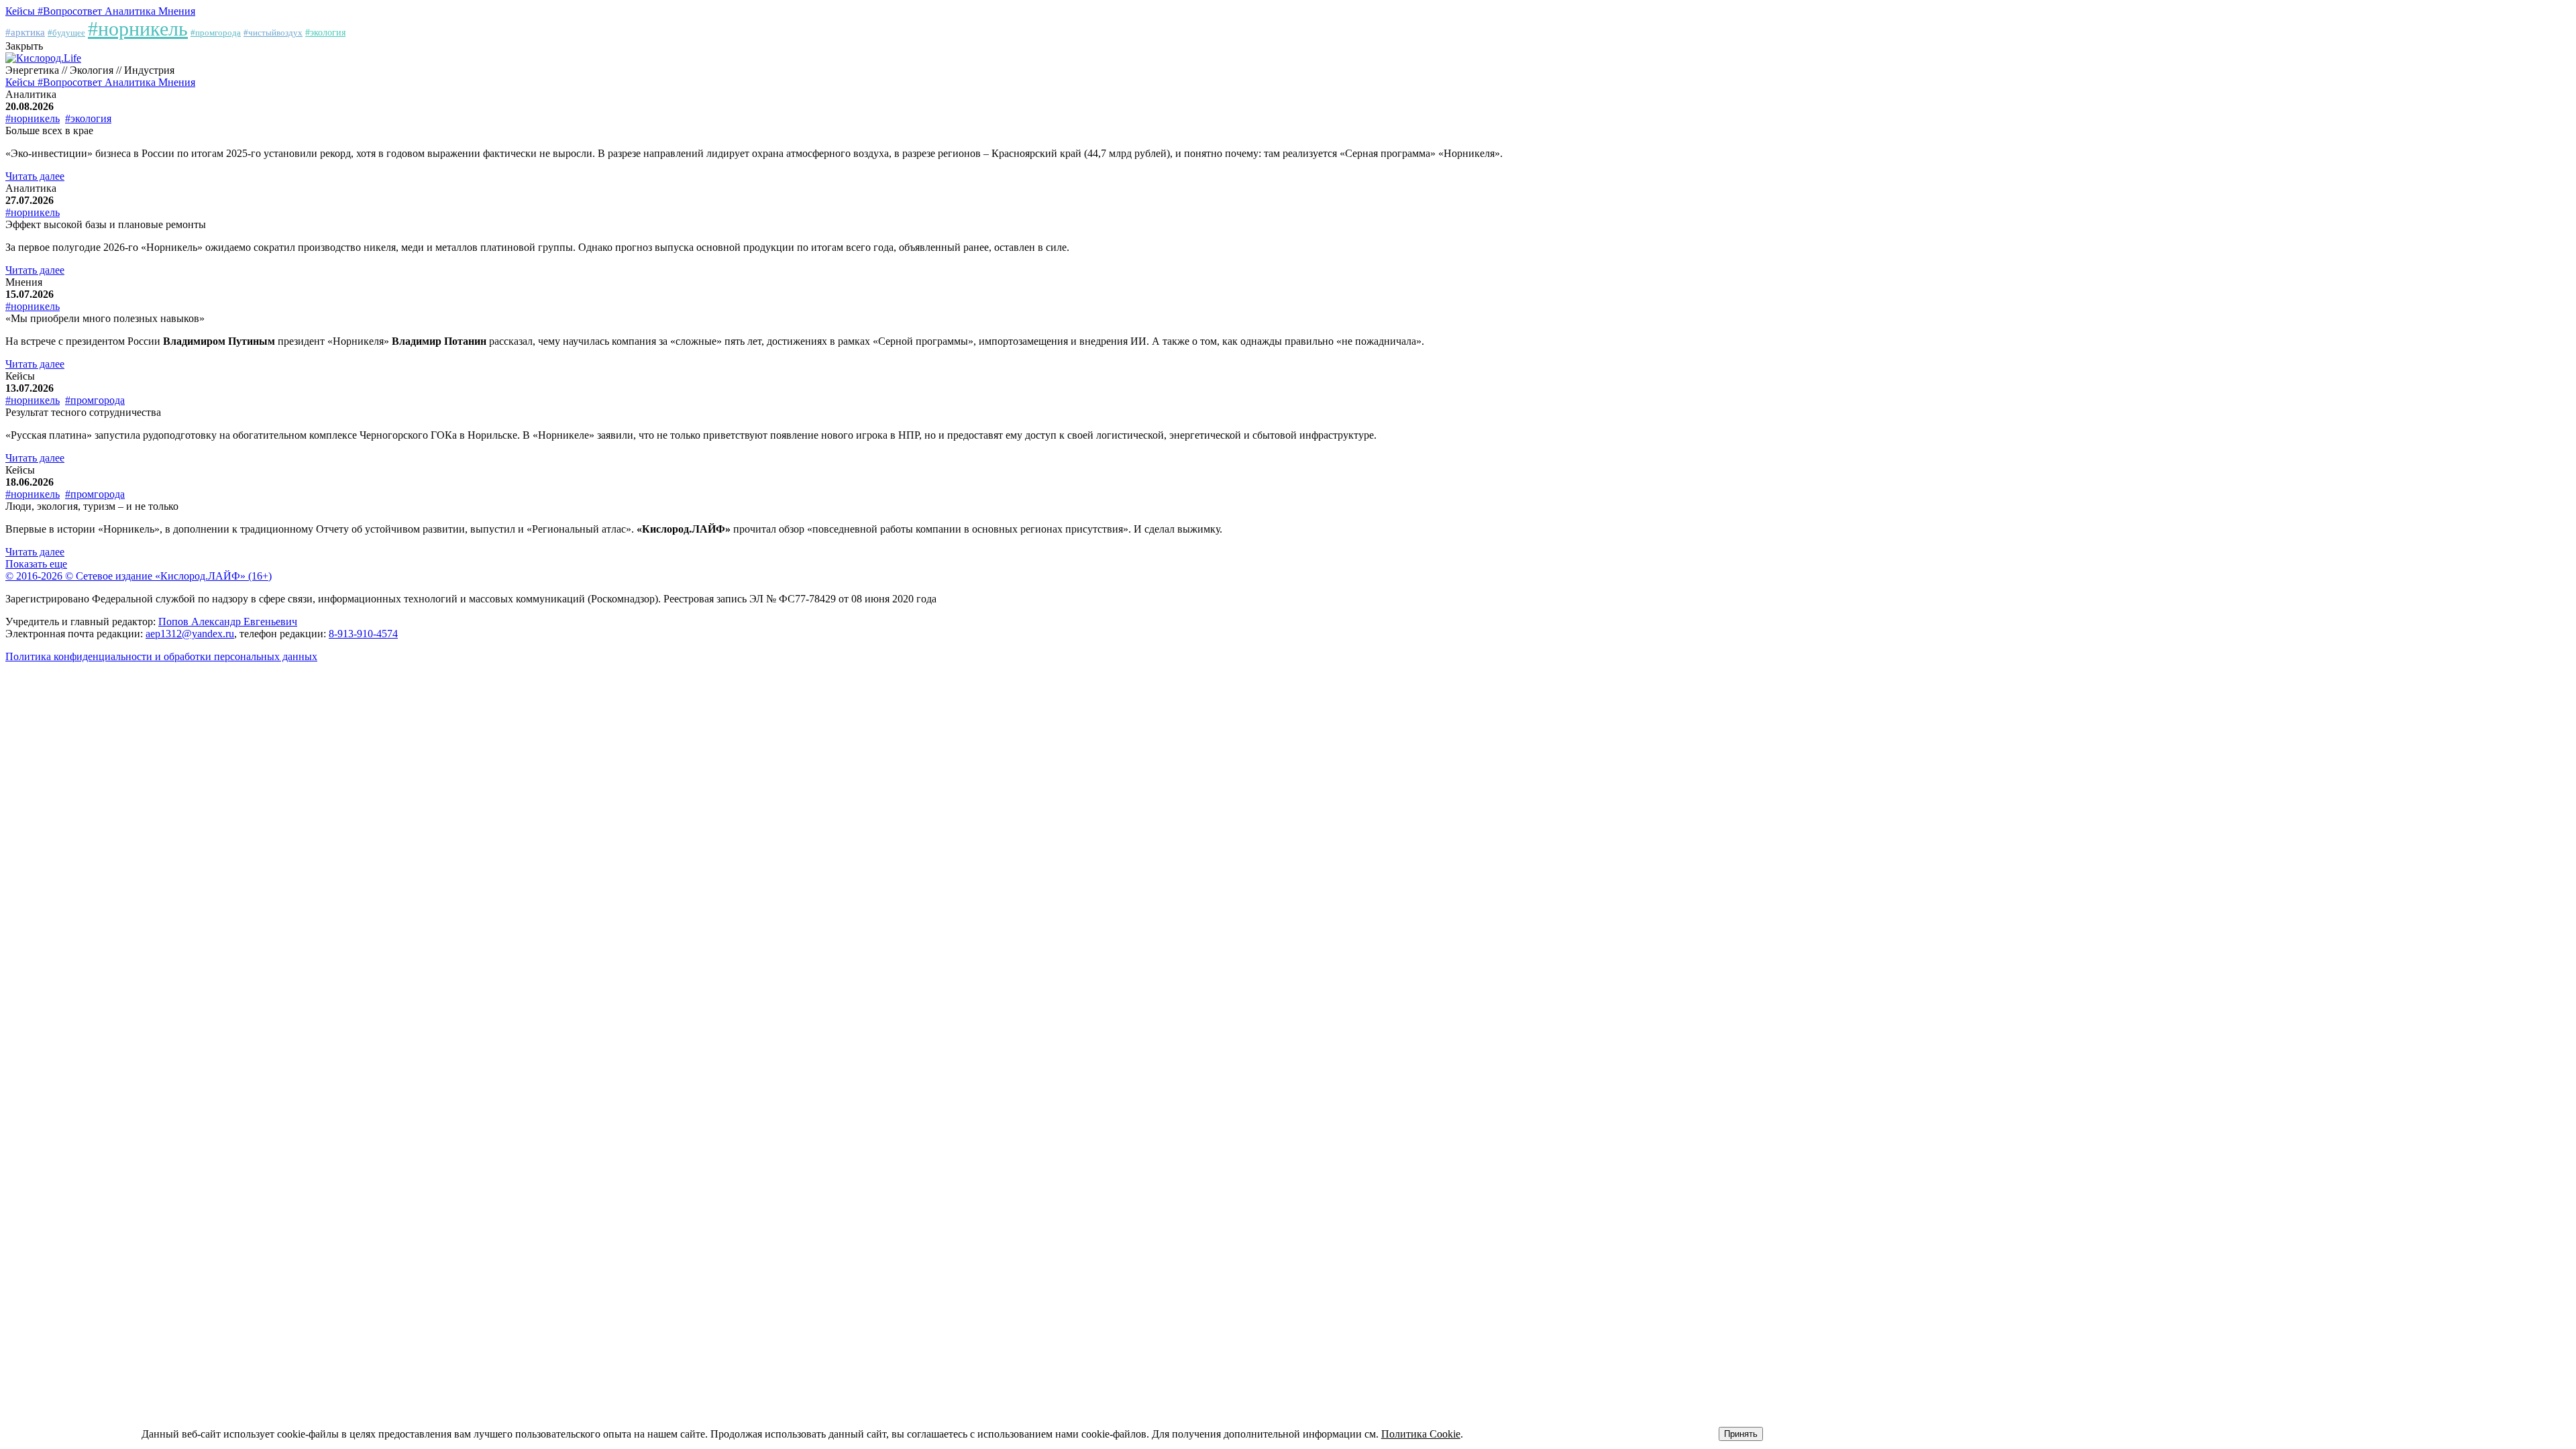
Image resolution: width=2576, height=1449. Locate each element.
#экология (325, 33)
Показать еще (36, 564)
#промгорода (216, 33)
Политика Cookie (1421, 1434)
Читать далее (35, 176)
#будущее (66, 33)
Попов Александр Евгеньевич (228, 622)
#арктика (25, 32)
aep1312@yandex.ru (190, 634)
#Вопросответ (71, 11)
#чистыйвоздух (273, 33)
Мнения (177, 11)
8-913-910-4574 (363, 634)
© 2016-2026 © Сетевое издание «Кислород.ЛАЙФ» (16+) (139, 576)
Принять (1741, 1434)
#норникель (138, 29)
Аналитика (131, 11)
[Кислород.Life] (43, 58)
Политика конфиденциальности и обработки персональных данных (161, 656)
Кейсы (21, 11)
